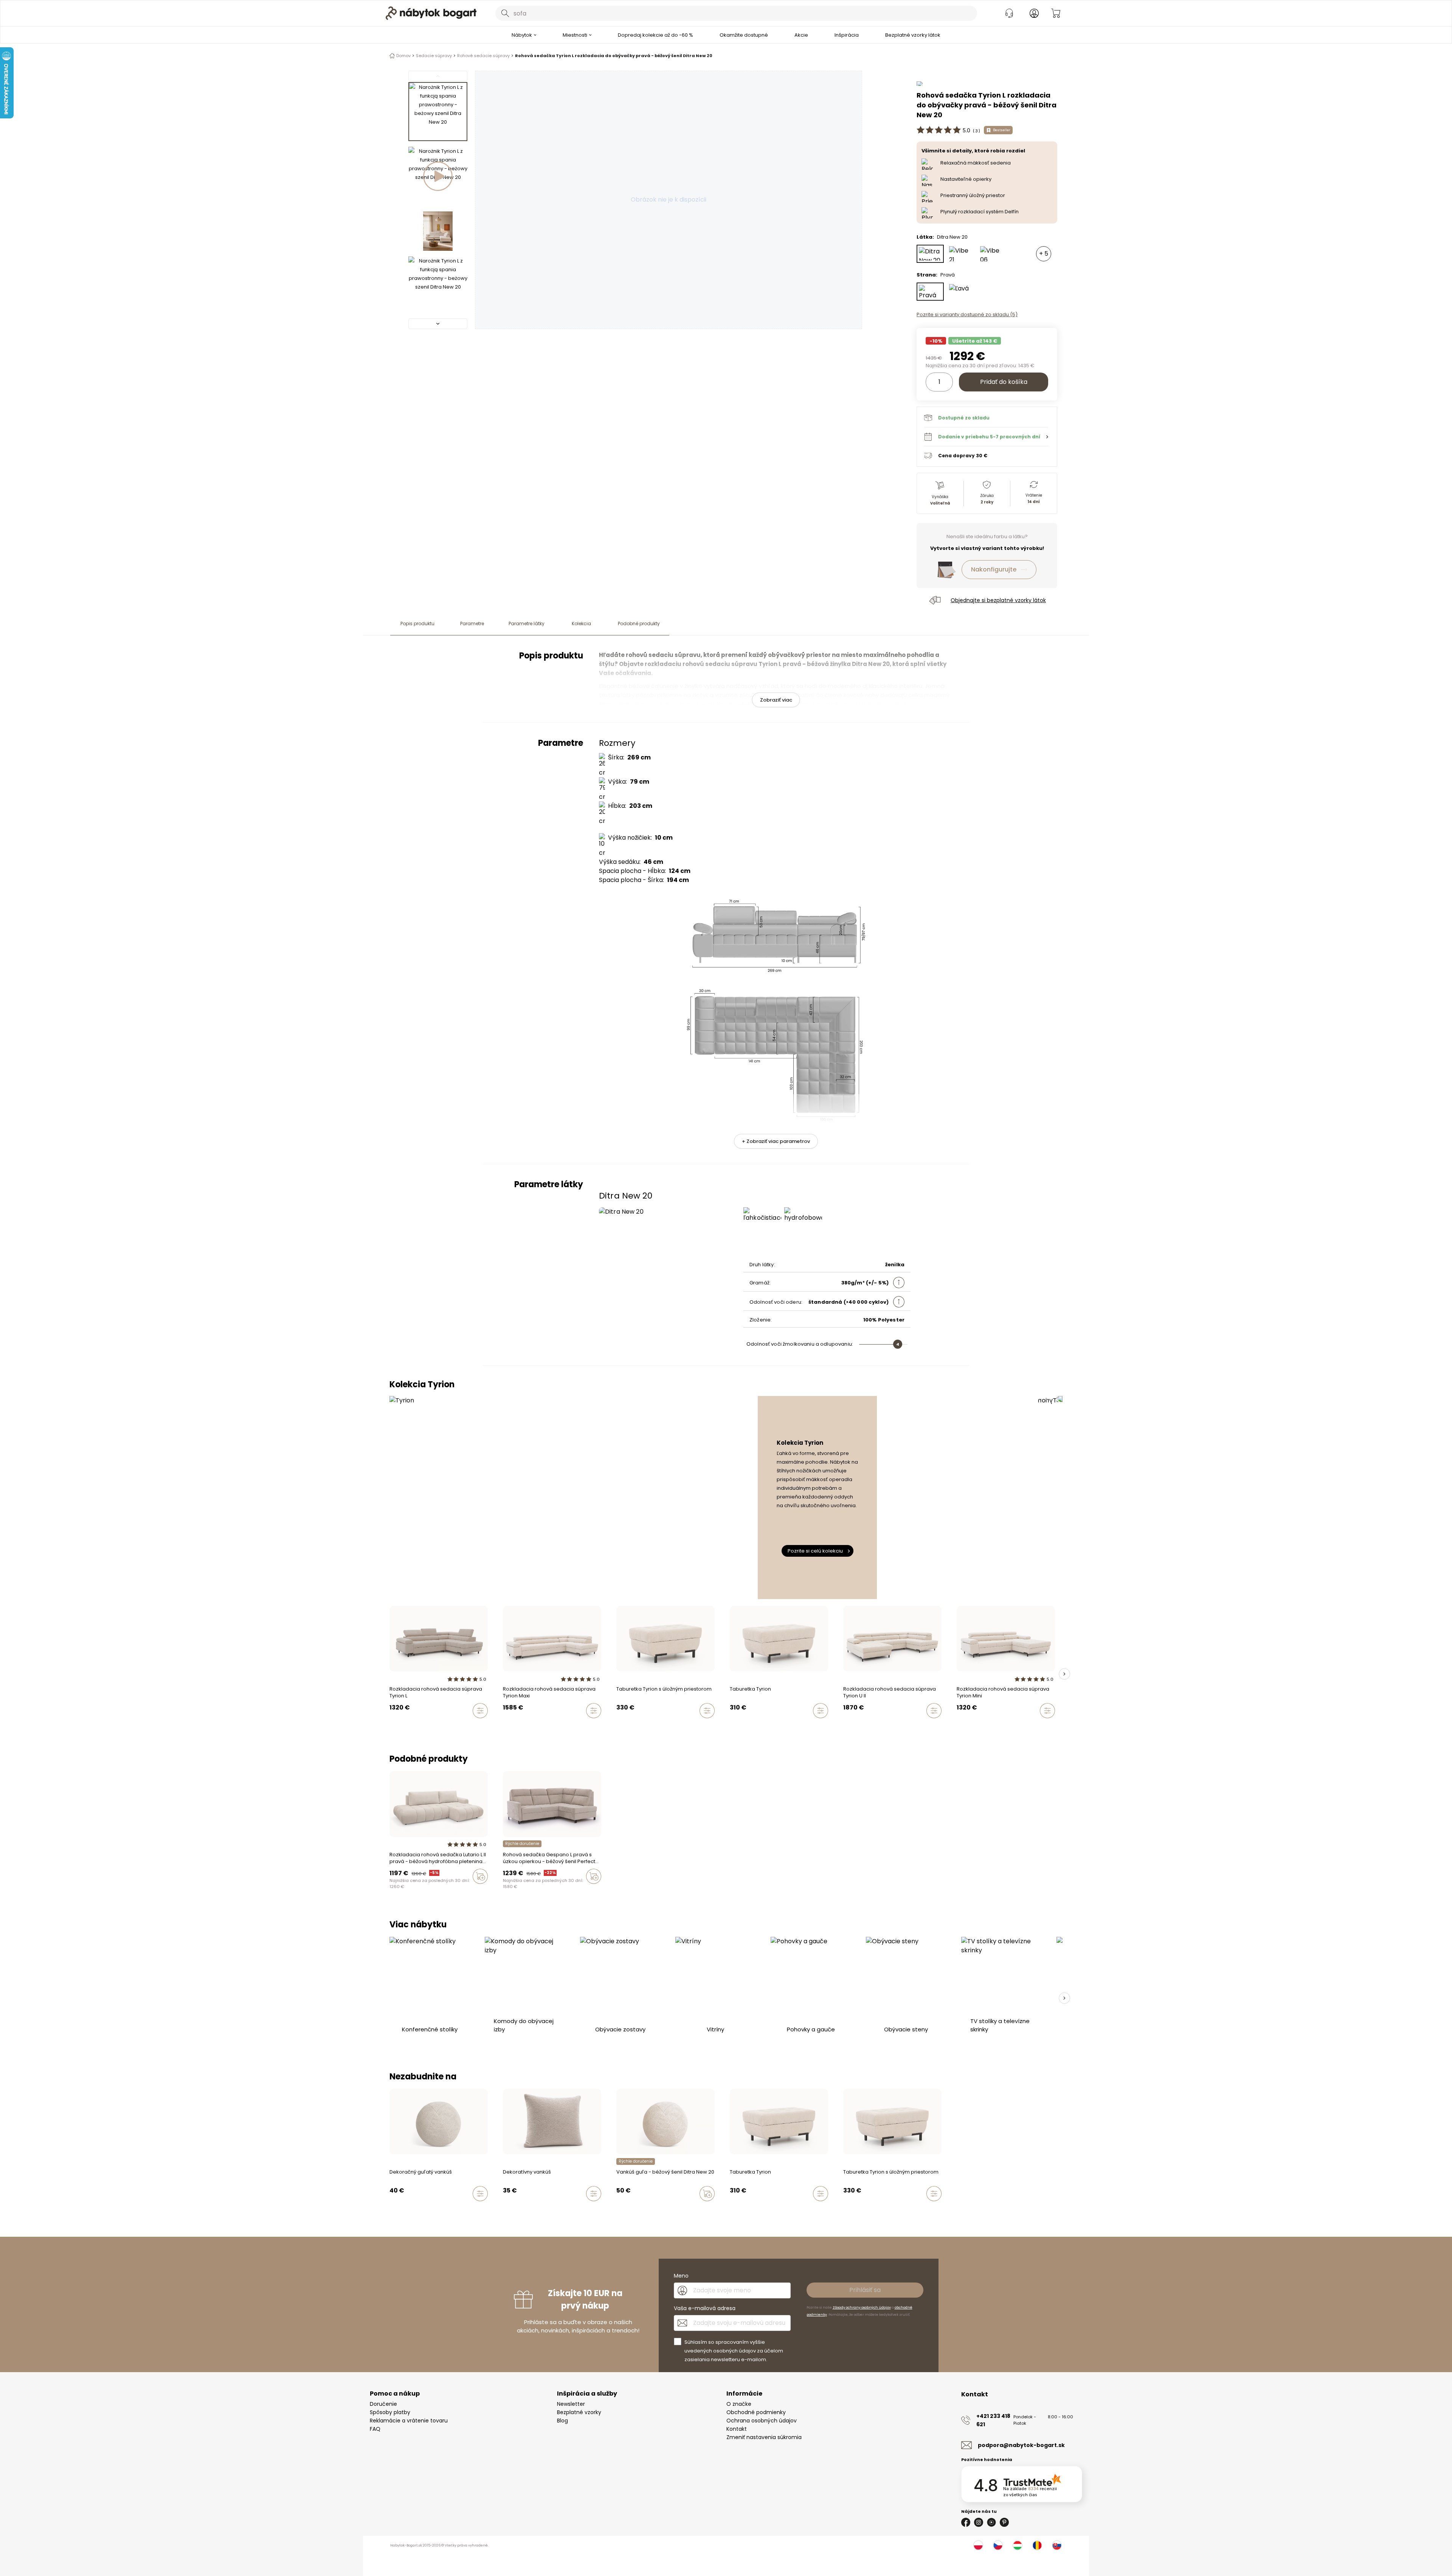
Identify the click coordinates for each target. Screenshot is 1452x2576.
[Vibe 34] (399, 2210)
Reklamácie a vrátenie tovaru (409, 2421)
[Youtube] (991, 2522)
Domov (403, 56)
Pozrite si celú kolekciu (815, 1551)
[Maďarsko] (1018, 2545)
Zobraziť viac (776, 700)
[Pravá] (930, 292)
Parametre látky (527, 623)
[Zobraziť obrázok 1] (438, 112)
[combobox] (736, 13)
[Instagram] (979, 2522)
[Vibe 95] (406, 1892)
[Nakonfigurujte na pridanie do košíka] (480, 1711)
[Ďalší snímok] (1064, 1674)
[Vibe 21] (961, 254)
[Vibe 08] (413, 1892)
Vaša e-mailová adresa (705, 2308)
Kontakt (737, 2429)
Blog (562, 2421)
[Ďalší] (438, 324)
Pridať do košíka (1004, 382)
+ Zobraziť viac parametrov (776, 1141)
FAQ (375, 2429)
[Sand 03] (512, 1892)
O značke (739, 2404)
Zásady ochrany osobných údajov (862, 2307)
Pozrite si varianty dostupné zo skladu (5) (967, 314)
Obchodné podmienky (756, 2412)
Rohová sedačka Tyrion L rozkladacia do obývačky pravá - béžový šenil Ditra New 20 (614, 56)
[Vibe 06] (992, 254)
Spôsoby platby (390, 2412)
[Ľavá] (961, 292)
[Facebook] (966, 2522)
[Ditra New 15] (449, 2210)
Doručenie (383, 2404)
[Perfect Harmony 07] (520, 1892)
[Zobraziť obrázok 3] (438, 231)
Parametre (472, 623)
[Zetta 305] (505, 1892)
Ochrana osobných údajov (762, 2421)
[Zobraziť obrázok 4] (438, 286)
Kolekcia (581, 623)
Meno (681, 2276)
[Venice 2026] (392, 1892)
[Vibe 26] (399, 1892)
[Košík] (1056, 13)
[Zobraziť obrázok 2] (438, 176)
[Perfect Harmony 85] (428, 2210)
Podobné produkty (639, 623)
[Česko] (998, 2545)
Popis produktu (417, 623)
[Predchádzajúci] (438, 76)
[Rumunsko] (1037, 2545)
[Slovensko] (1057, 2545)
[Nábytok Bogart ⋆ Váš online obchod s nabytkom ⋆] (431, 13)
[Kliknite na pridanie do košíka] (480, 1876)
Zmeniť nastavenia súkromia (764, 2437)
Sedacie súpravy (434, 56)
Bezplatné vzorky (579, 2412)
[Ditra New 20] (930, 254)
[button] (986, 436)
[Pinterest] (1004, 2522)
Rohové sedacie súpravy (483, 56)
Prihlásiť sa (865, 2290)
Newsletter (571, 2404)
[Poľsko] (978, 2545)
